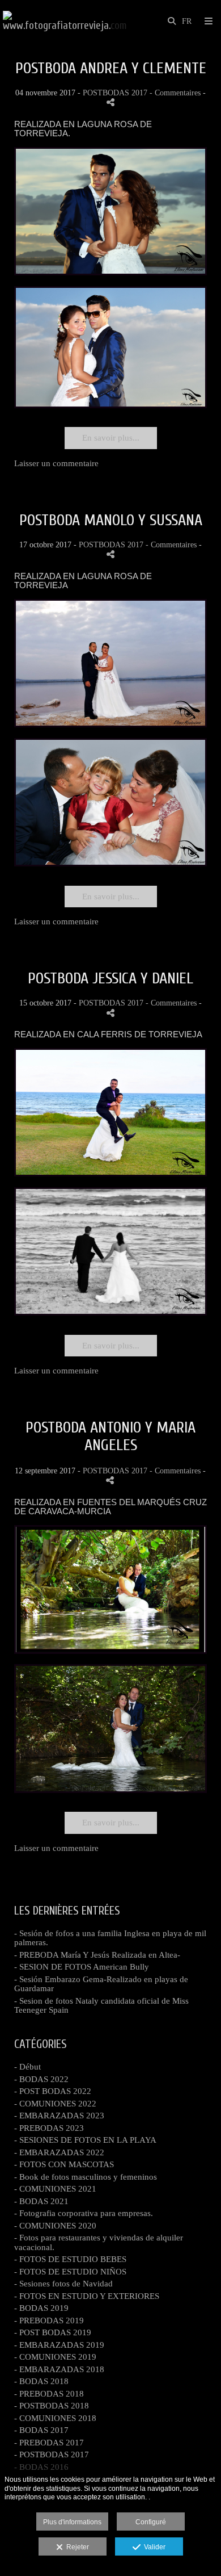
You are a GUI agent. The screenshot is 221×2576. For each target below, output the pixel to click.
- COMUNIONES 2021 (55, 2189)
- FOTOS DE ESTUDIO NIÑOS (70, 2272)
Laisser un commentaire (56, 463)
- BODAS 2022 (41, 2079)
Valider (153, 2547)
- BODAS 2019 (41, 2308)
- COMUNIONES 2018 (55, 2418)
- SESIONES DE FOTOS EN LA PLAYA (85, 2140)
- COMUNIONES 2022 (55, 2104)
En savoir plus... (111, 438)
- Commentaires (176, 93)
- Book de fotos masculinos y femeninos (86, 2177)
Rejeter (76, 2547)
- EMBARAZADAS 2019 (59, 2345)
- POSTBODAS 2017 (52, 2454)
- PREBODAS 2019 (49, 2321)
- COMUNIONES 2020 (55, 2226)
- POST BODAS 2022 (53, 2091)
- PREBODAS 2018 (49, 2394)
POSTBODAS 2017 (115, 93)
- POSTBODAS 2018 (52, 2406)
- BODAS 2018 (41, 2381)
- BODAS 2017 (41, 2430)
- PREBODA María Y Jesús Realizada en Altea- (97, 1955)
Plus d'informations (72, 2522)
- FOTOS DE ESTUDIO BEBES (70, 2259)
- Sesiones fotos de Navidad (63, 2284)
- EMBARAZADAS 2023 (59, 2116)
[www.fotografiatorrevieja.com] (65, 21)
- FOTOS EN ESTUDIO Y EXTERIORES (87, 2296)
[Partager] (110, 102)
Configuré (151, 2522)
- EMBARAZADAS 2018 (59, 2369)
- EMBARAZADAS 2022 (59, 2152)
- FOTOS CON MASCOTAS (64, 2164)
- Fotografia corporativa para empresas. (84, 2213)
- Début (27, 2067)
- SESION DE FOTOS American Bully (82, 1967)
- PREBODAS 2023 (49, 2128)
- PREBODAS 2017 (49, 2443)
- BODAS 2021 (41, 2201)
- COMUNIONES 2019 (55, 2357)
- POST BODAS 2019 (53, 2332)
